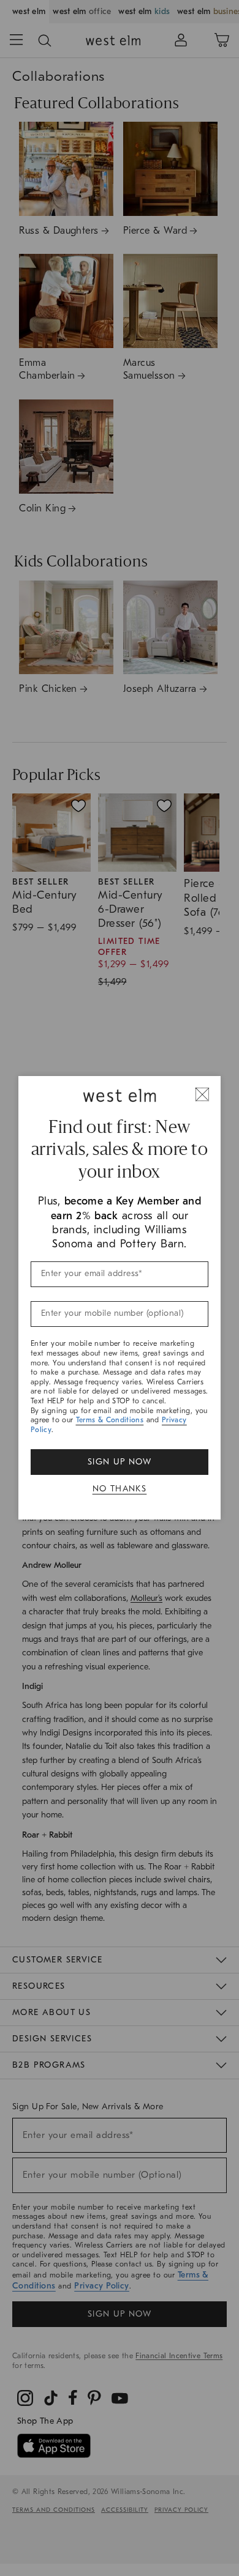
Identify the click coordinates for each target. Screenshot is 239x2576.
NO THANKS (120, 1489)
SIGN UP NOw (120, 1462)
